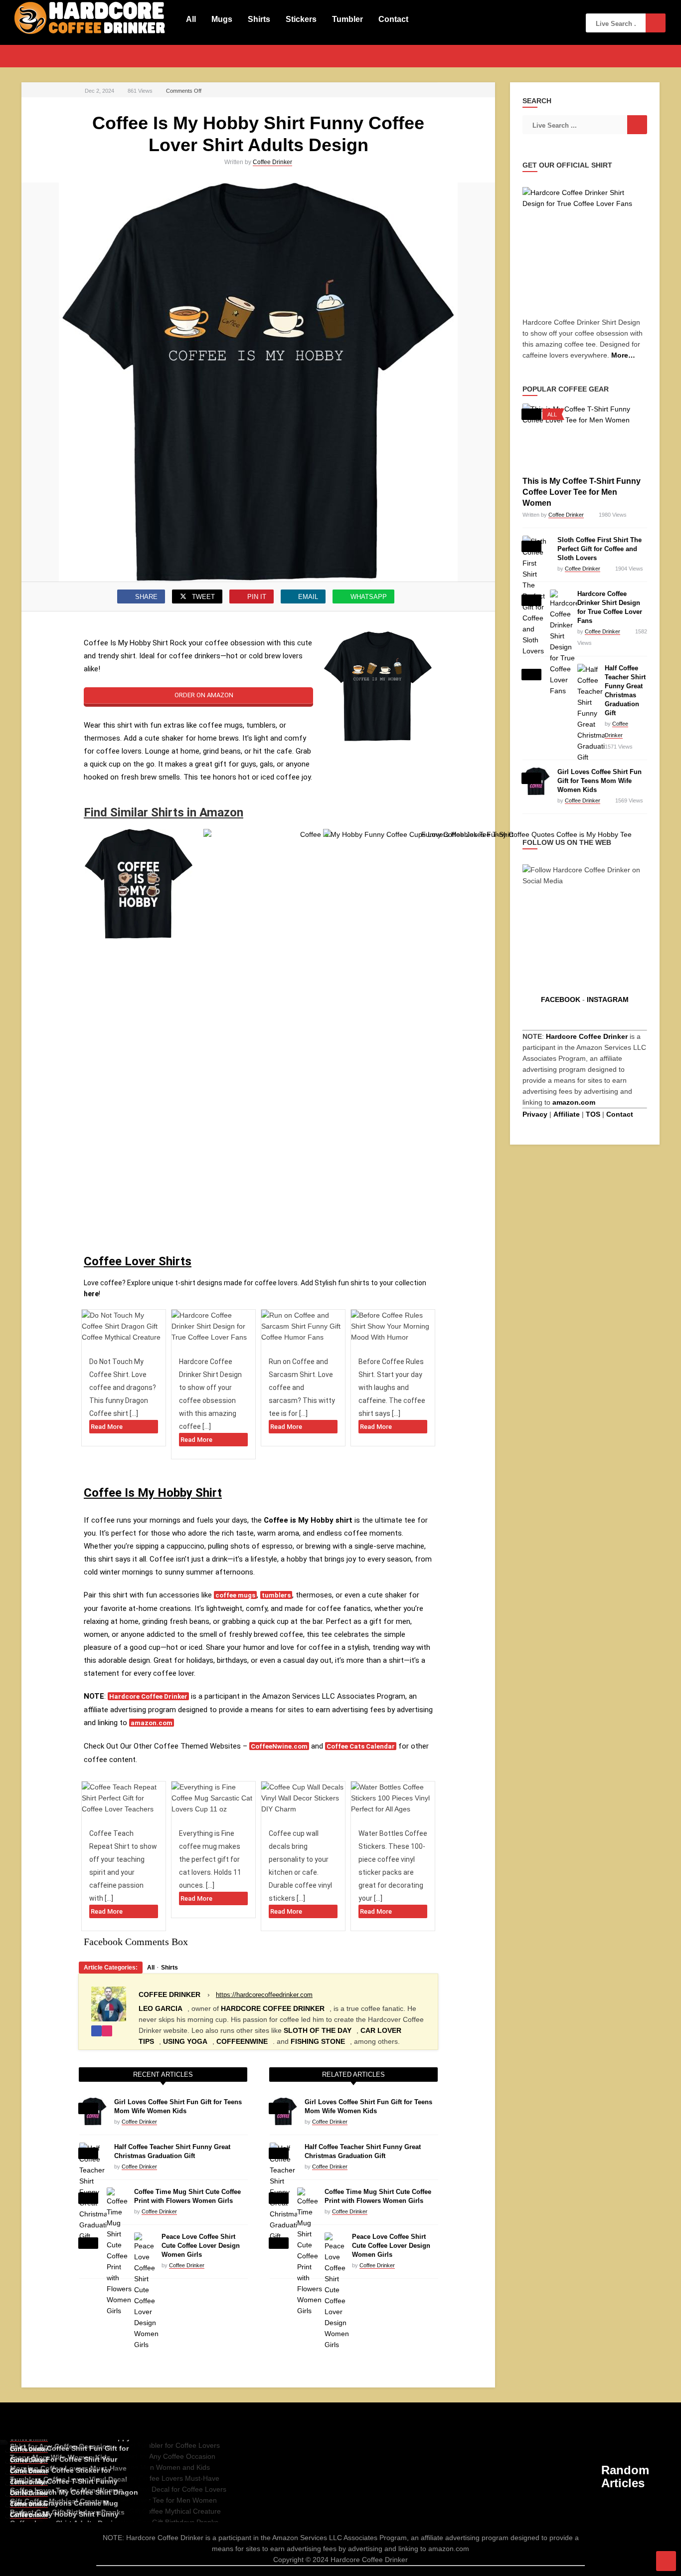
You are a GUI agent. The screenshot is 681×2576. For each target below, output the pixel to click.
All (191, 19)
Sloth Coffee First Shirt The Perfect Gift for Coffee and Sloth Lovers (599, 549)
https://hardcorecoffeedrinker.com (264, 1995)
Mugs (222, 19)
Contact (393, 19)
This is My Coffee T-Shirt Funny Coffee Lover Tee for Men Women (582, 492)
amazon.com (152, 1723)
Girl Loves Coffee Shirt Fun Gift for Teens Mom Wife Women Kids (599, 781)
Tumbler (347, 19)
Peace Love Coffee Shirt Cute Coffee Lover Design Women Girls (201, 2246)
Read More (107, 1427)
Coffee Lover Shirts (138, 1261)
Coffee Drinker (272, 162)
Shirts (259, 19)
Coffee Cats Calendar (361, 1746)
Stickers (301, 19)
